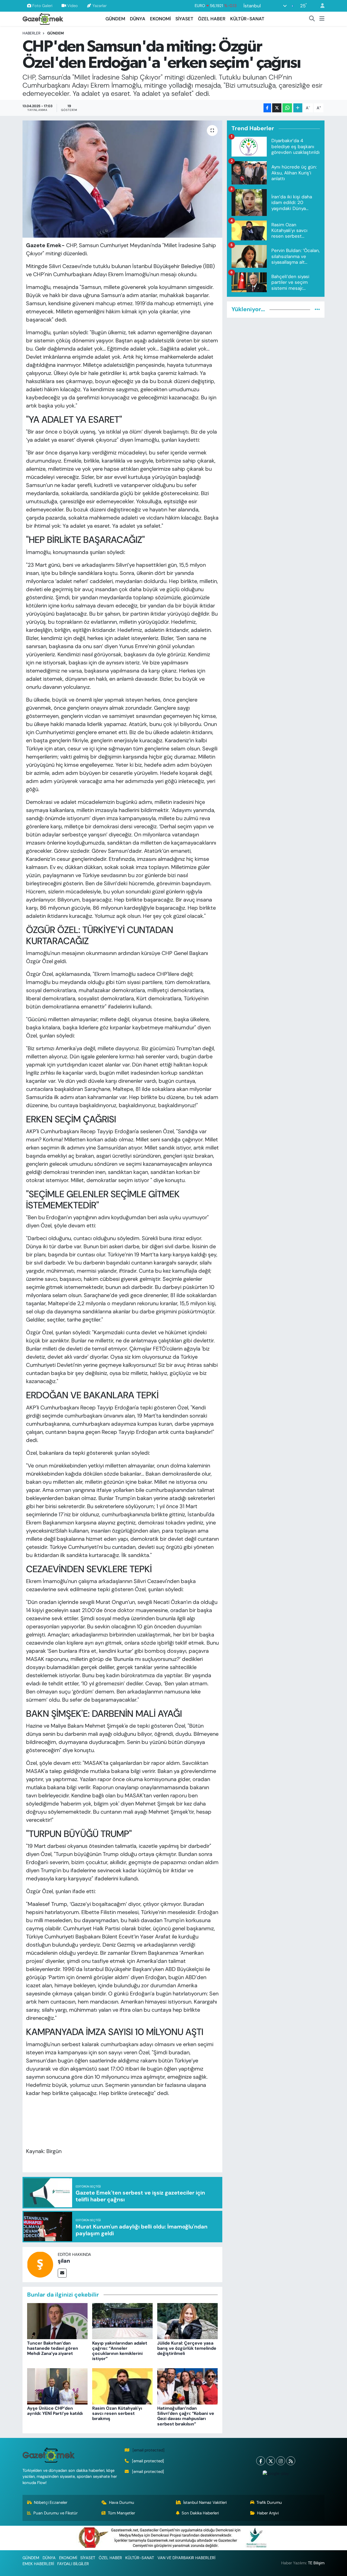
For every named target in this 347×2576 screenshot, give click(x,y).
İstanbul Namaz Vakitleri (205, 2502)
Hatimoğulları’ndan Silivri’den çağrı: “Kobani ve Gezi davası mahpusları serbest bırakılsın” (186, 2416)
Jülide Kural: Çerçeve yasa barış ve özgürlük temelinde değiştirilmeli (187, 2348)
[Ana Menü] (322, 19)
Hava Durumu (122, 2502)
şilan (64, 2261)
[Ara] (312, 19)
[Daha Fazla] (298, 108)
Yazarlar (99, 6)
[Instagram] (281, 2461)
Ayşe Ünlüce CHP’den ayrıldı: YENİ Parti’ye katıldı (55, 2411)
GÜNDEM (115, 19)
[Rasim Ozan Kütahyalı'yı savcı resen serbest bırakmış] (122, 2386)
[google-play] (276, 2473)
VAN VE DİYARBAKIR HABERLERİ (186, 2558)
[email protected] (149, 2450)
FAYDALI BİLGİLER (73, 2564)
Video (73, 6)
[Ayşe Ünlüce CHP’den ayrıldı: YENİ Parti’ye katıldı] (57, 2386)
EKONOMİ (160, 19)
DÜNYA (138, 19)
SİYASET (184, 19)
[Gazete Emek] (43, 18)
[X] (271, 2461)
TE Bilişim (316, 2563)
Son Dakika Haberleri (200, 2513)
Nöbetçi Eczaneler (51, 2502)
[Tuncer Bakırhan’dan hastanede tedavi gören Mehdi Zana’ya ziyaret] (57, 2321)
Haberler (31, 33)
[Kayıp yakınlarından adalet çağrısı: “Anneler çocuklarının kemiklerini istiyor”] (122, 2321)
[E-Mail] (62, 2273)
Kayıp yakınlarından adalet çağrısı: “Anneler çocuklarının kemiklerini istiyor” (120, 2351)
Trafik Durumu (269, 2502)
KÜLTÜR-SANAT (247, 19)
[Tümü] (317, 309)
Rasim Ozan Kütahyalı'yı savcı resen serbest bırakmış (117, 2413)
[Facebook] (261, 2461)
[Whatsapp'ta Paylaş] (287, 108)
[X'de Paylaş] (277, 108)
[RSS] (291, 2461)
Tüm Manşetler (121, 2513)
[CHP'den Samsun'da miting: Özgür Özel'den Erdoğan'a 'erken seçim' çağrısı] (122, 179)
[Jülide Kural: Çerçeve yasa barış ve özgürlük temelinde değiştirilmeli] (187, 2321)
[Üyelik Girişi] (320, 6)
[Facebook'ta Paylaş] (267, 108)
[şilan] (40, 2264)
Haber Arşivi (268, 2513)
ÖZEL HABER (212, 19)
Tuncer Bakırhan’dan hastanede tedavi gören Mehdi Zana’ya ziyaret (53, 2348)
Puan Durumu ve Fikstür (55, 2513)
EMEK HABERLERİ (38, 2564)
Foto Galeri (42, 6)
